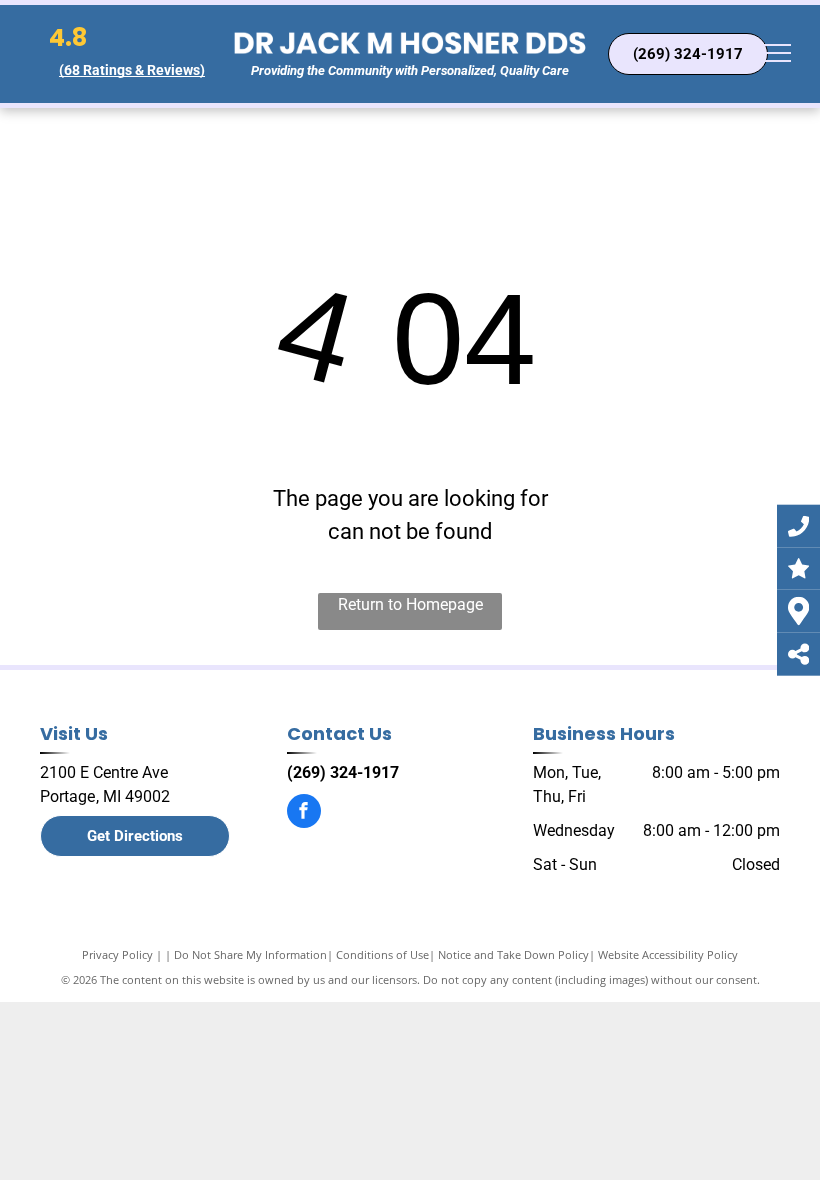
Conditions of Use (382, 954)
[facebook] (304, 813)
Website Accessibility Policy (668, 954)
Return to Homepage (410, 604)
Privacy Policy (117, 954)
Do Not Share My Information (250, 954)
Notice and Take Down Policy (513, 954)
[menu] (776, 53)
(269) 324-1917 (343, 772)
